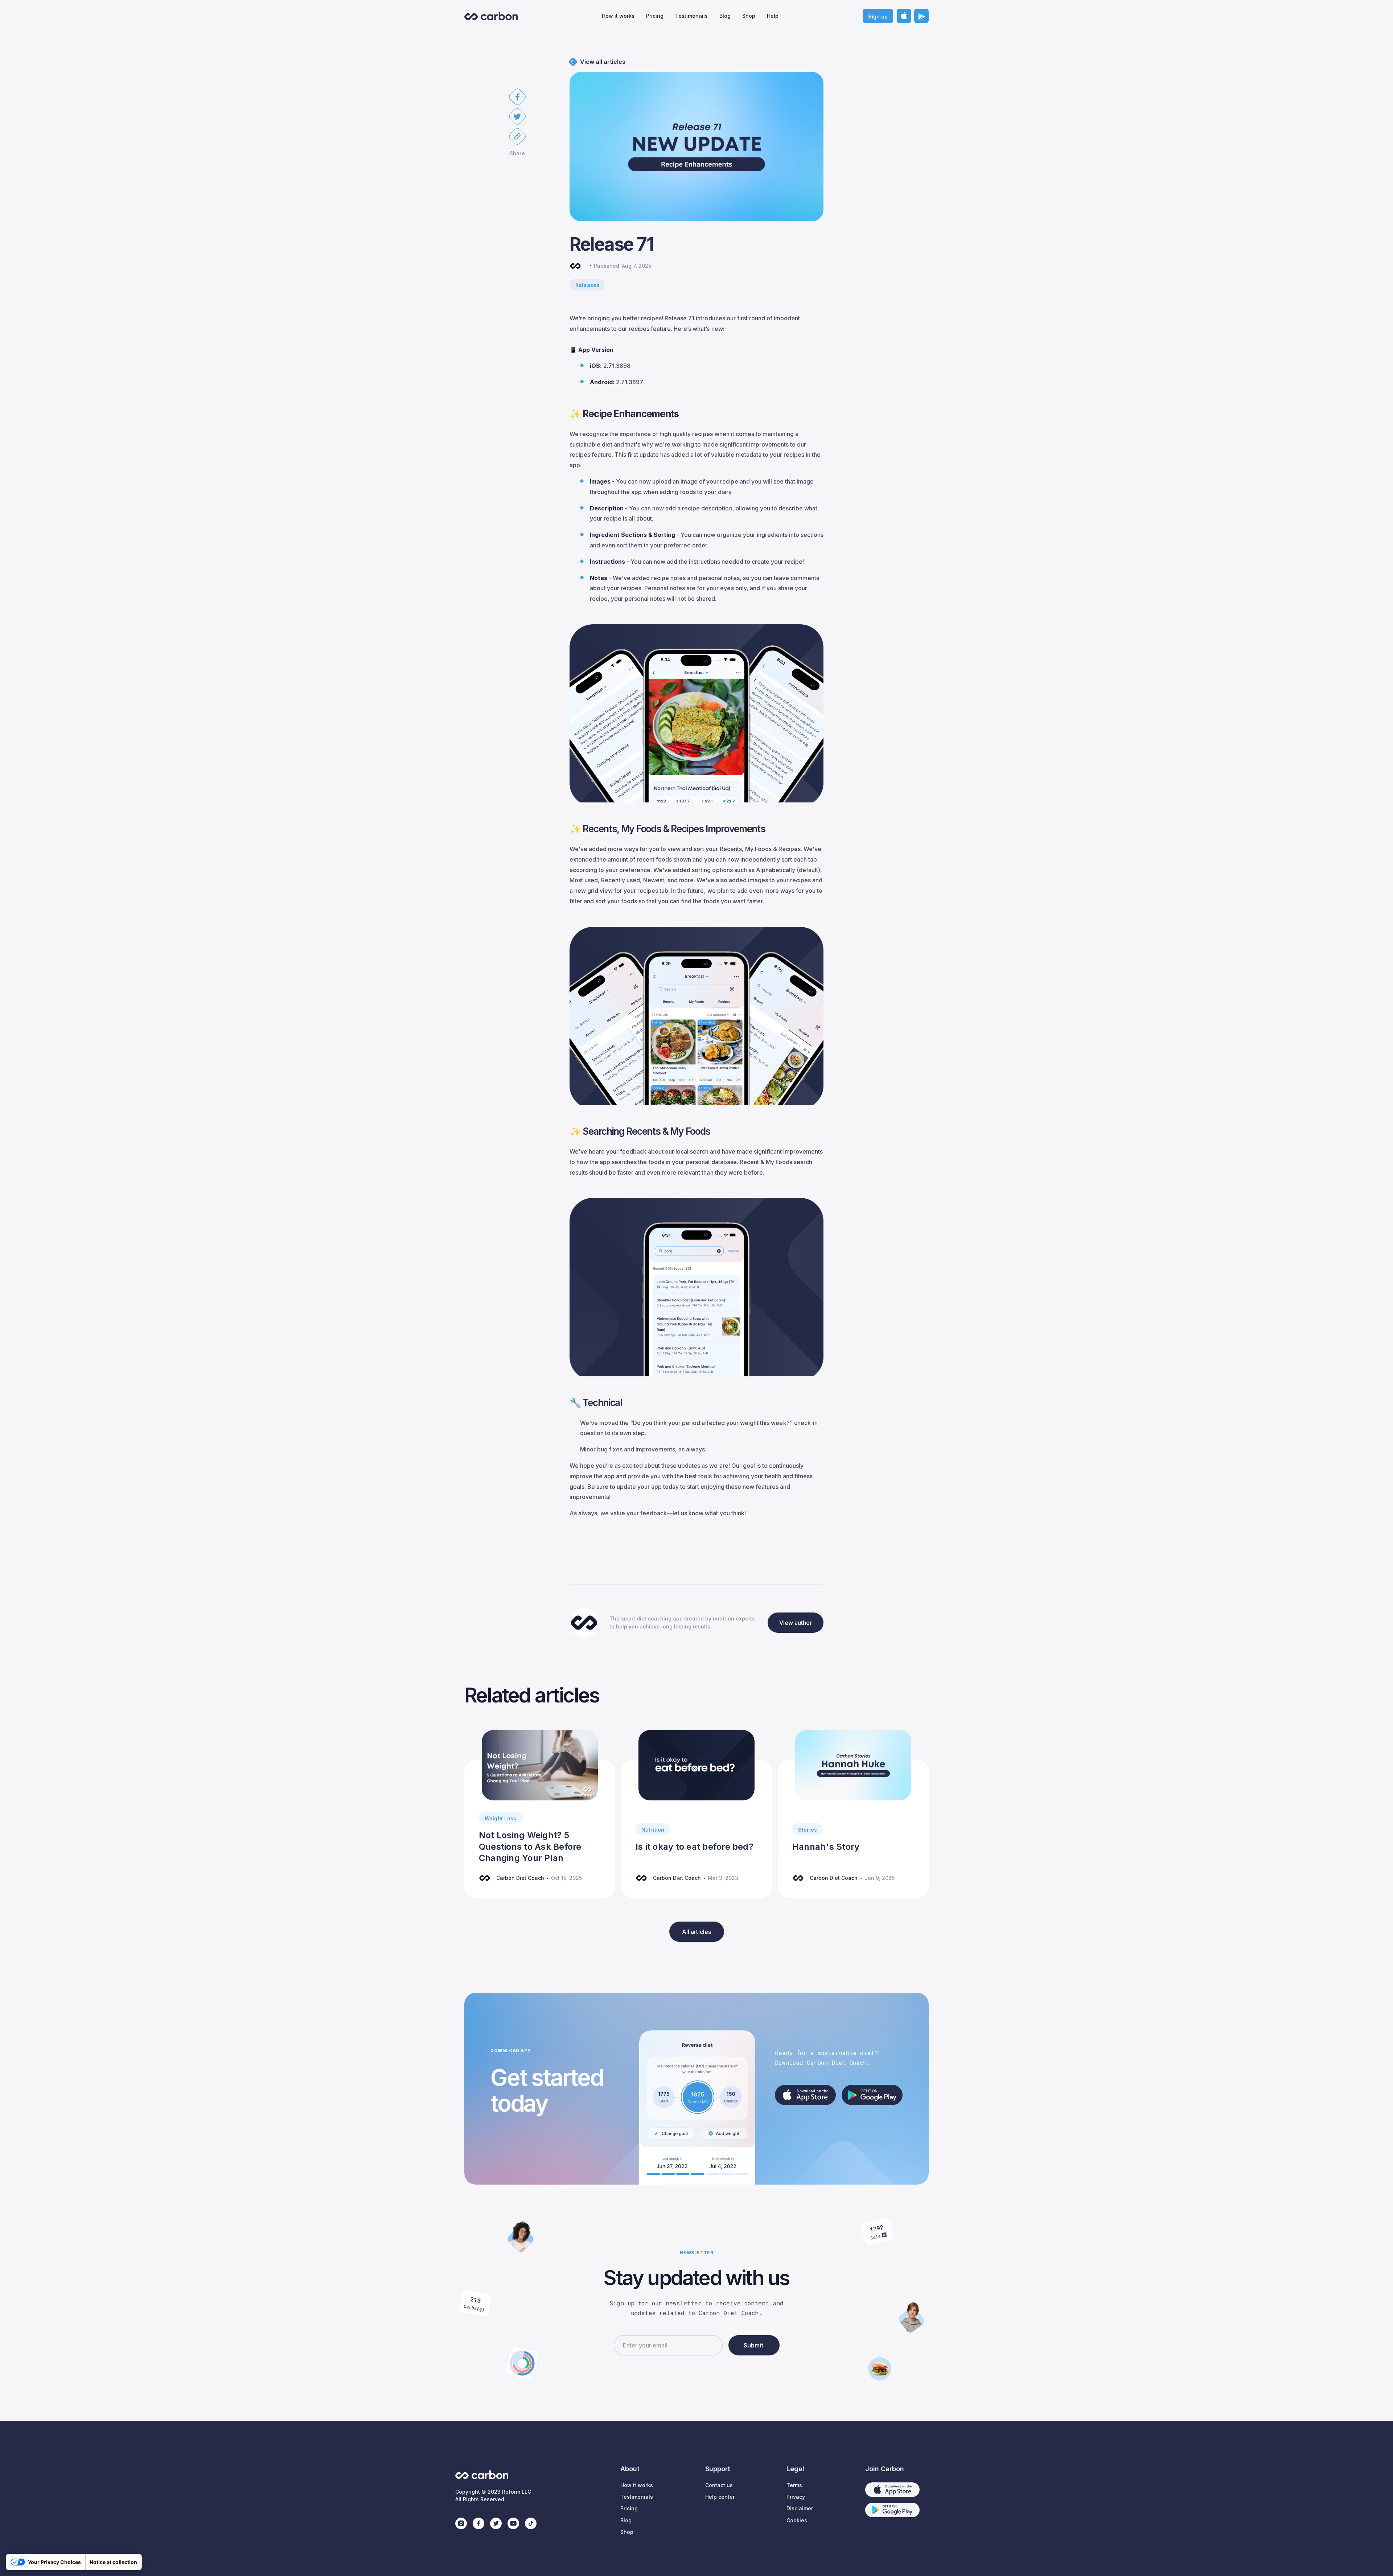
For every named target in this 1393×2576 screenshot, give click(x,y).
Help (773, 16)
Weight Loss (501, 1818)
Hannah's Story (826, 1847)
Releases (587, 285)
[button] (517, 97)
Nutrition (653, 1830)
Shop (749, 16)
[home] (491, 16)
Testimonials (691, 16)
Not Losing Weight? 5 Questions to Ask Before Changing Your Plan (530, 1846)
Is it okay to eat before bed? (695, 1847)
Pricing (655, 16)
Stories (808, 1830)
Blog (725, 16)
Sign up (878, 17)
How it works (618, 16)
